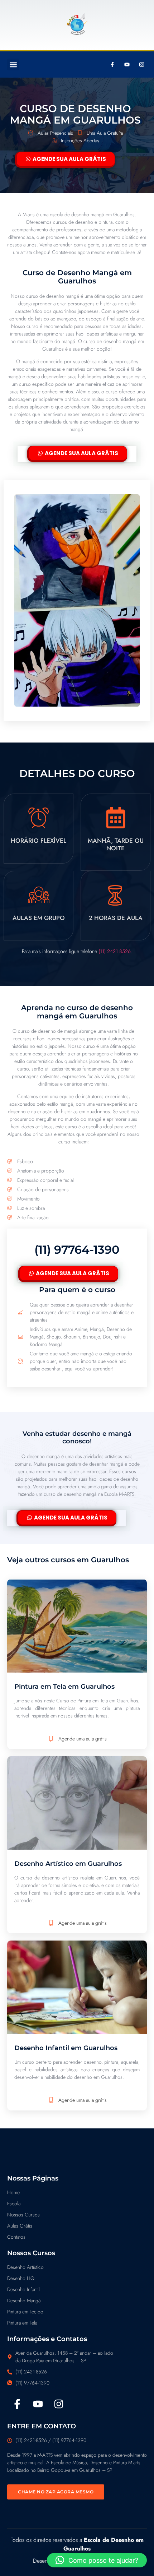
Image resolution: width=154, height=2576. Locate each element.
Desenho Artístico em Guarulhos (68, 1864)
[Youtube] (127, 65)
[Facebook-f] (112, 65)
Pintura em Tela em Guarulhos (64, 1687)
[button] (13, 64)
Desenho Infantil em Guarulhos (66, 2048)
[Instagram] (141, 65)
